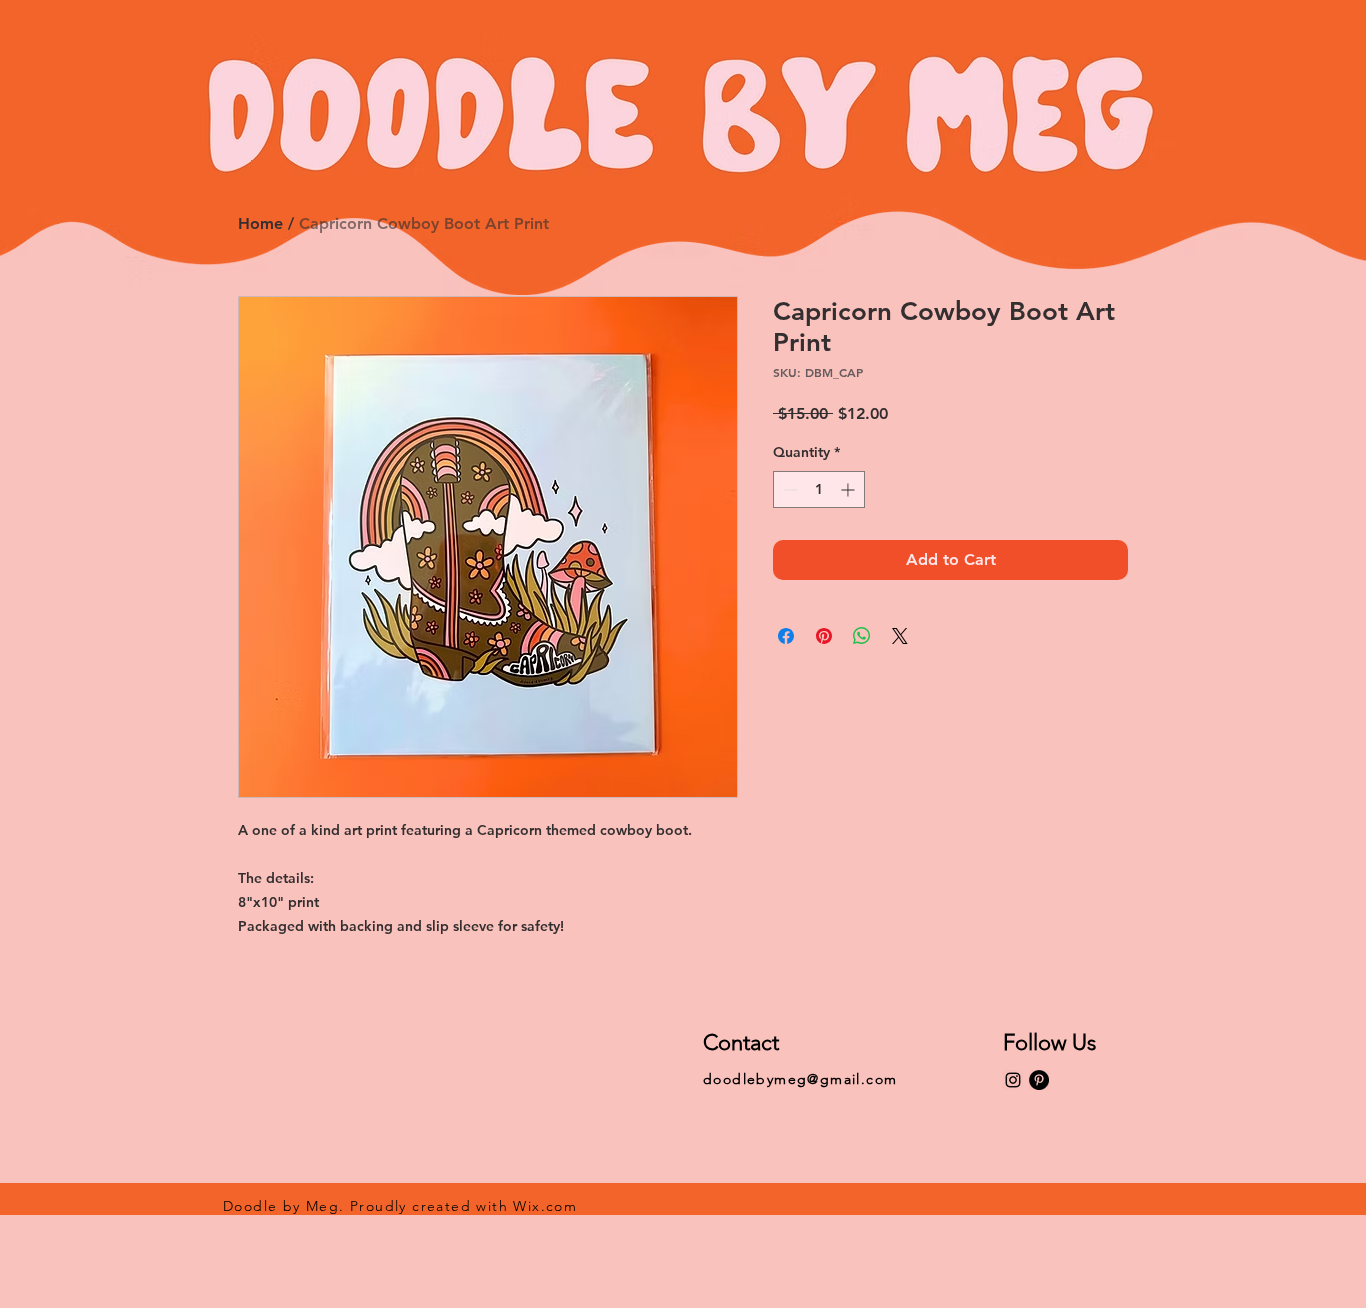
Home (260, 223)
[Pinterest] (1039, 1080)
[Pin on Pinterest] (824, 636)
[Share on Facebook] (786, 636)
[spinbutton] (819, 489)
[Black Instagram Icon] (1013, 1080)
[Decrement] (788, 489)
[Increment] (849, 489)
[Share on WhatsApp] (862, 636)
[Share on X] (900, 636)
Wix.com (545, 1206)
